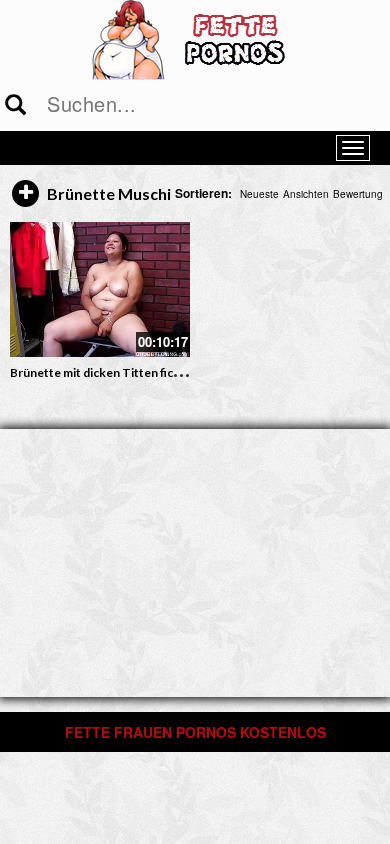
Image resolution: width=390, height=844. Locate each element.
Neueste (259, 194)
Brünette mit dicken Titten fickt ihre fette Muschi (146, 372)
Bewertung (358, 194)
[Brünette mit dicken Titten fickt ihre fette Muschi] (100, 289)
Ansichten (306, 194)
